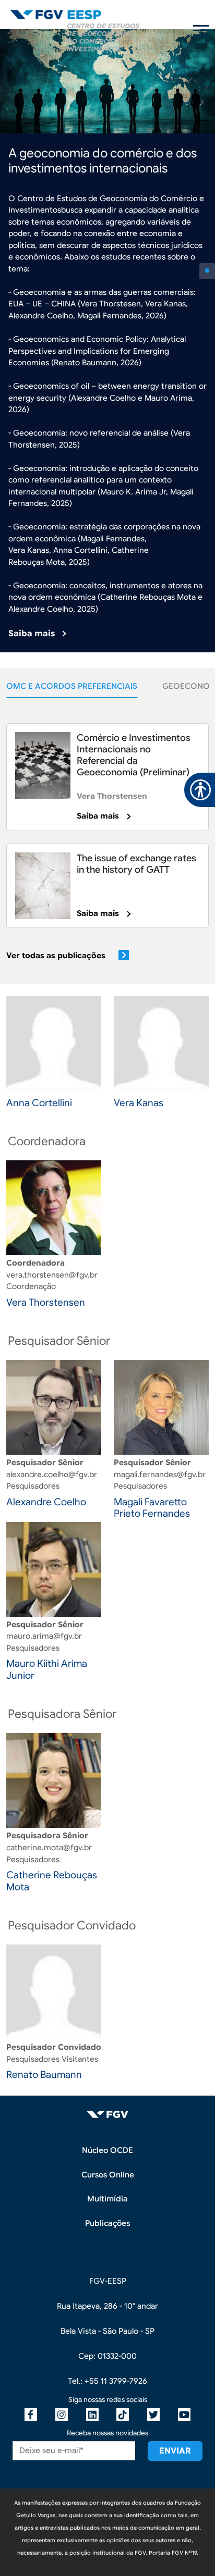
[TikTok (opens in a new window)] (123, 2414)
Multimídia (107, 2199)
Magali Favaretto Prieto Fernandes (152, 1508)
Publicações (107, 2223)
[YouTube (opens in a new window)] (184, 2414)
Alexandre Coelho (46, 1502)
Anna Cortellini (39, 1103)
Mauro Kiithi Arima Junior (47, 1669)
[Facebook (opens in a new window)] (31, 2414)
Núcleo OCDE (107, 2150)
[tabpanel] (107, 341)
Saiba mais (32, 634)
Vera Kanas (139, 1103)
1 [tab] (207, 271)
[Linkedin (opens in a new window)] (92, 2414)
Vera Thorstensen (112, 796)
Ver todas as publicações (56, 956)
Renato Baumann (44, 2075)
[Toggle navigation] (201, 30)
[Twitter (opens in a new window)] (153, 2414)
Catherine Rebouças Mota (52, 1881)
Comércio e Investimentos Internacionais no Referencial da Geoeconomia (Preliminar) (134, 755)
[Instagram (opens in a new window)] (62, 2414)
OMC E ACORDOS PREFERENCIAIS (72, 686)
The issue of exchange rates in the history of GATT (136, 864)
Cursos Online (108, 2175)
